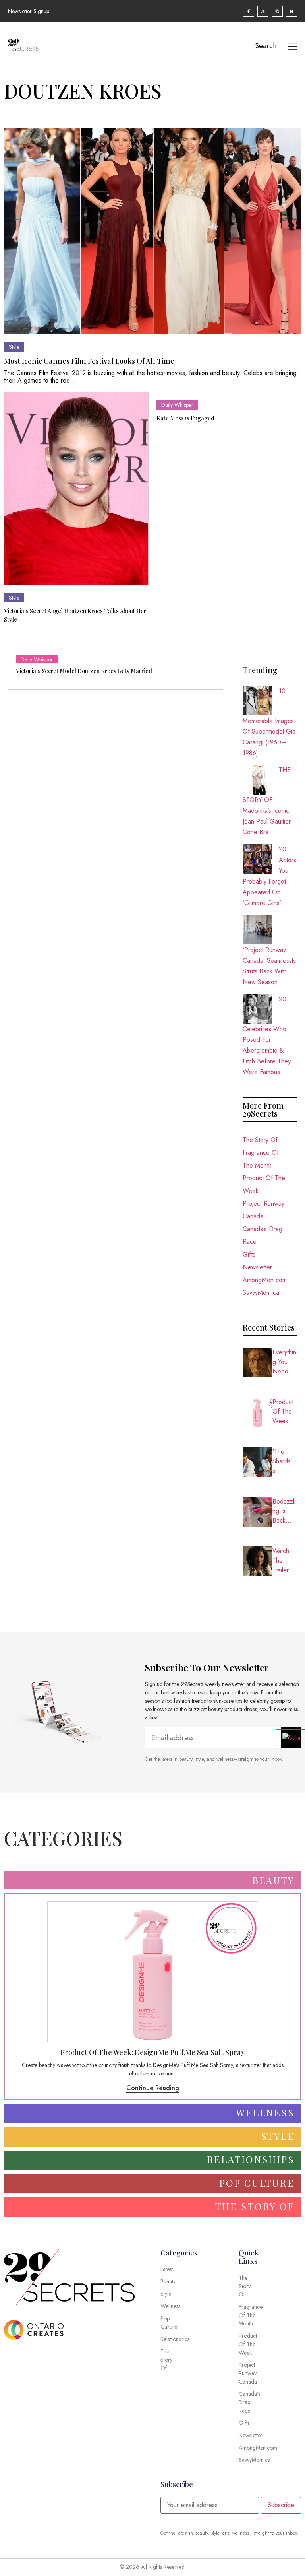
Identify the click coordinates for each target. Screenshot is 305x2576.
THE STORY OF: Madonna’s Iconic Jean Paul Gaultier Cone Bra (267, 801)
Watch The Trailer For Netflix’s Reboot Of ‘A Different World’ (284, 1561)
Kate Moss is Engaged (185, 418)
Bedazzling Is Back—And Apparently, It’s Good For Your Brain (284, 1511)
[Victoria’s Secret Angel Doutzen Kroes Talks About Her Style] (76, 489)
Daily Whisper (177, 405)
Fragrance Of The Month (261, 1159)
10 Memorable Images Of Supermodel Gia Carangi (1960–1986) (269, 722)
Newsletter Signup (29, 11)
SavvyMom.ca (261, 1293)
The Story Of (260, 1140)
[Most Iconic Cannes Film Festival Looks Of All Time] (152, 231)
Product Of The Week (264, 1184)
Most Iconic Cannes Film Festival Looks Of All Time (89, 361)
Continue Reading (153, 2088)
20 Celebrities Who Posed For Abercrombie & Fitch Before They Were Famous (267, 1035)
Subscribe (281, 2505)
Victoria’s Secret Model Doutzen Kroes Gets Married (84, 671)
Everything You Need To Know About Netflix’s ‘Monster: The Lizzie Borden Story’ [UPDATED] (285, 1362)
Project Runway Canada (263, 1210)
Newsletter (257, 1267)
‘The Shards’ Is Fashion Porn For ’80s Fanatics (284, 1461)
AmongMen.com (265, 1280)
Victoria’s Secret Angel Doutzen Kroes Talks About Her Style (75, 615)
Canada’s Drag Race (263, 1235)
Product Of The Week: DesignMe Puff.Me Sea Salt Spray (285, 1412)
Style (14, 347)
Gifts (249, 1254)
